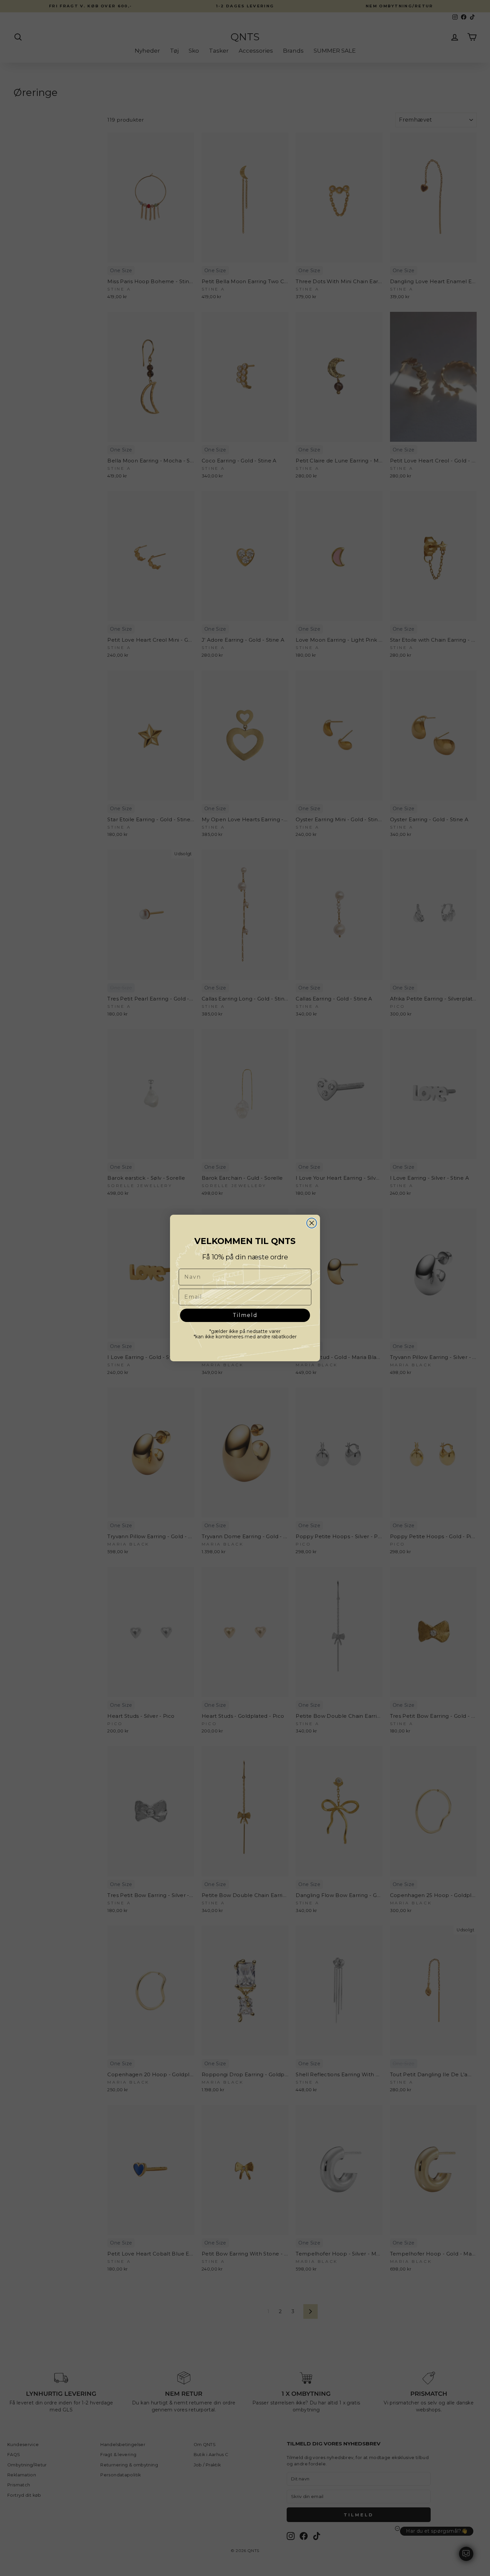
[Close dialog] (312, 1223)
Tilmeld (245, 1315)
